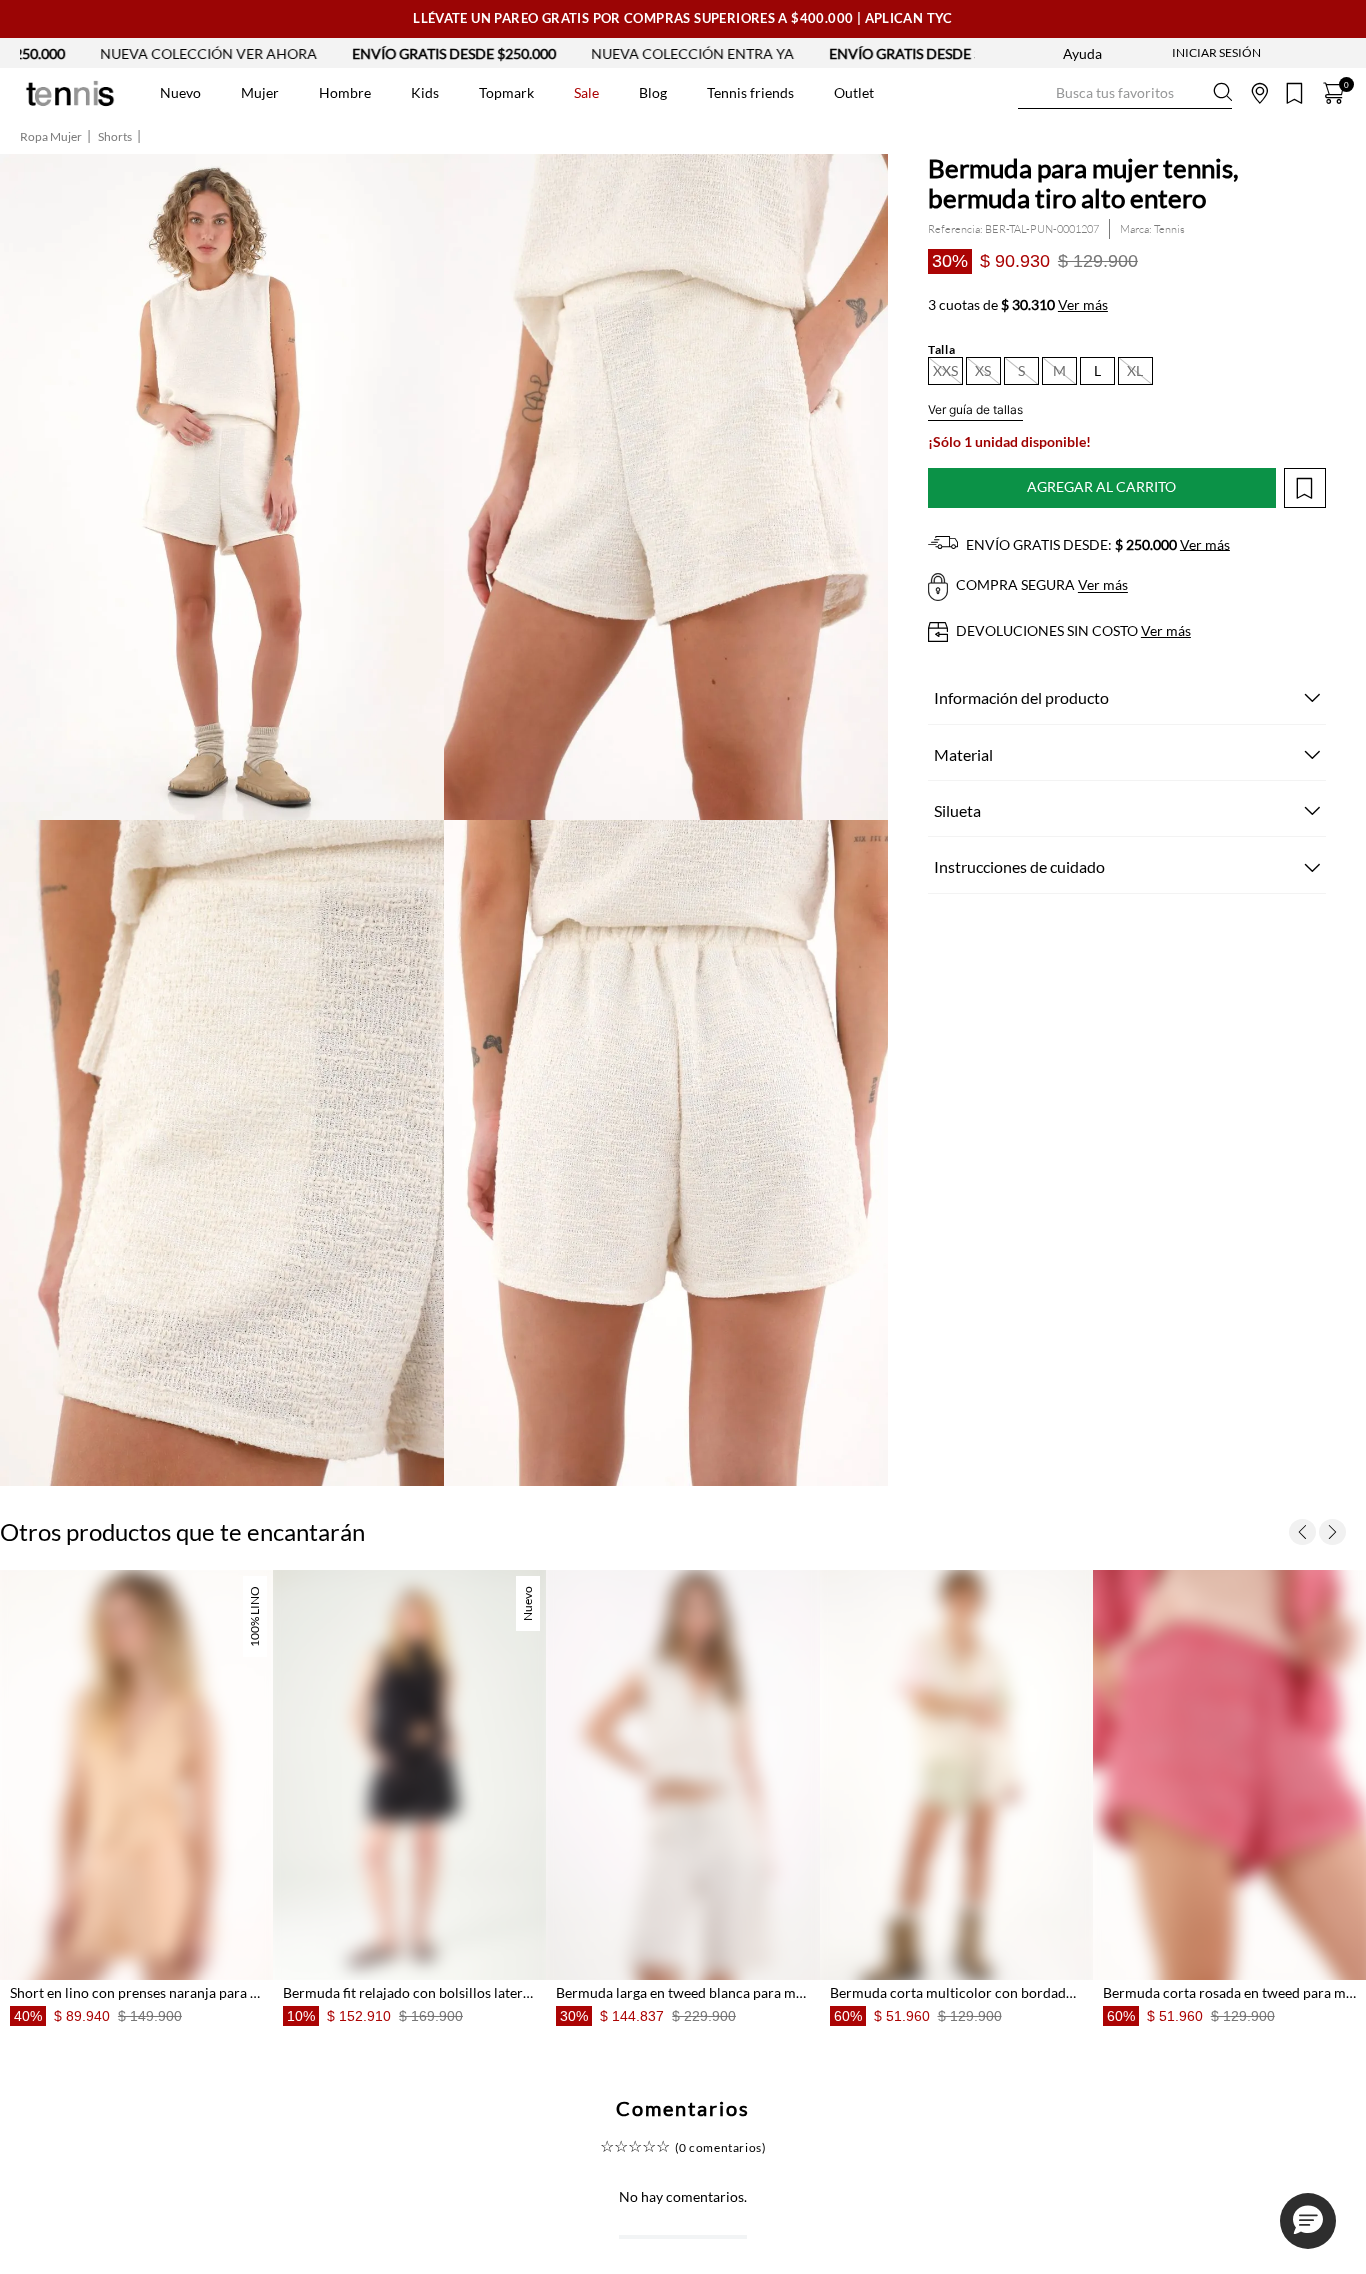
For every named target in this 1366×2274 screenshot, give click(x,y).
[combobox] (1125, 93)
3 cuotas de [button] (1018, 305)
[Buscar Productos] (1034, 92)
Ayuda (1082, 53)
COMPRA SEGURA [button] (1040, 585)
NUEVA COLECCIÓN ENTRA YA (500, 53)
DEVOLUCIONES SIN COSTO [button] (1072, 630)
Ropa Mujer (51, 137)
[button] (945, 371)
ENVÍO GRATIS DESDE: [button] (1096, 544)
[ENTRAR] (1177, 53)
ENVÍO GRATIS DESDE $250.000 (262, 53)
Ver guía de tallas (975, 409)
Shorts (115, 137)
